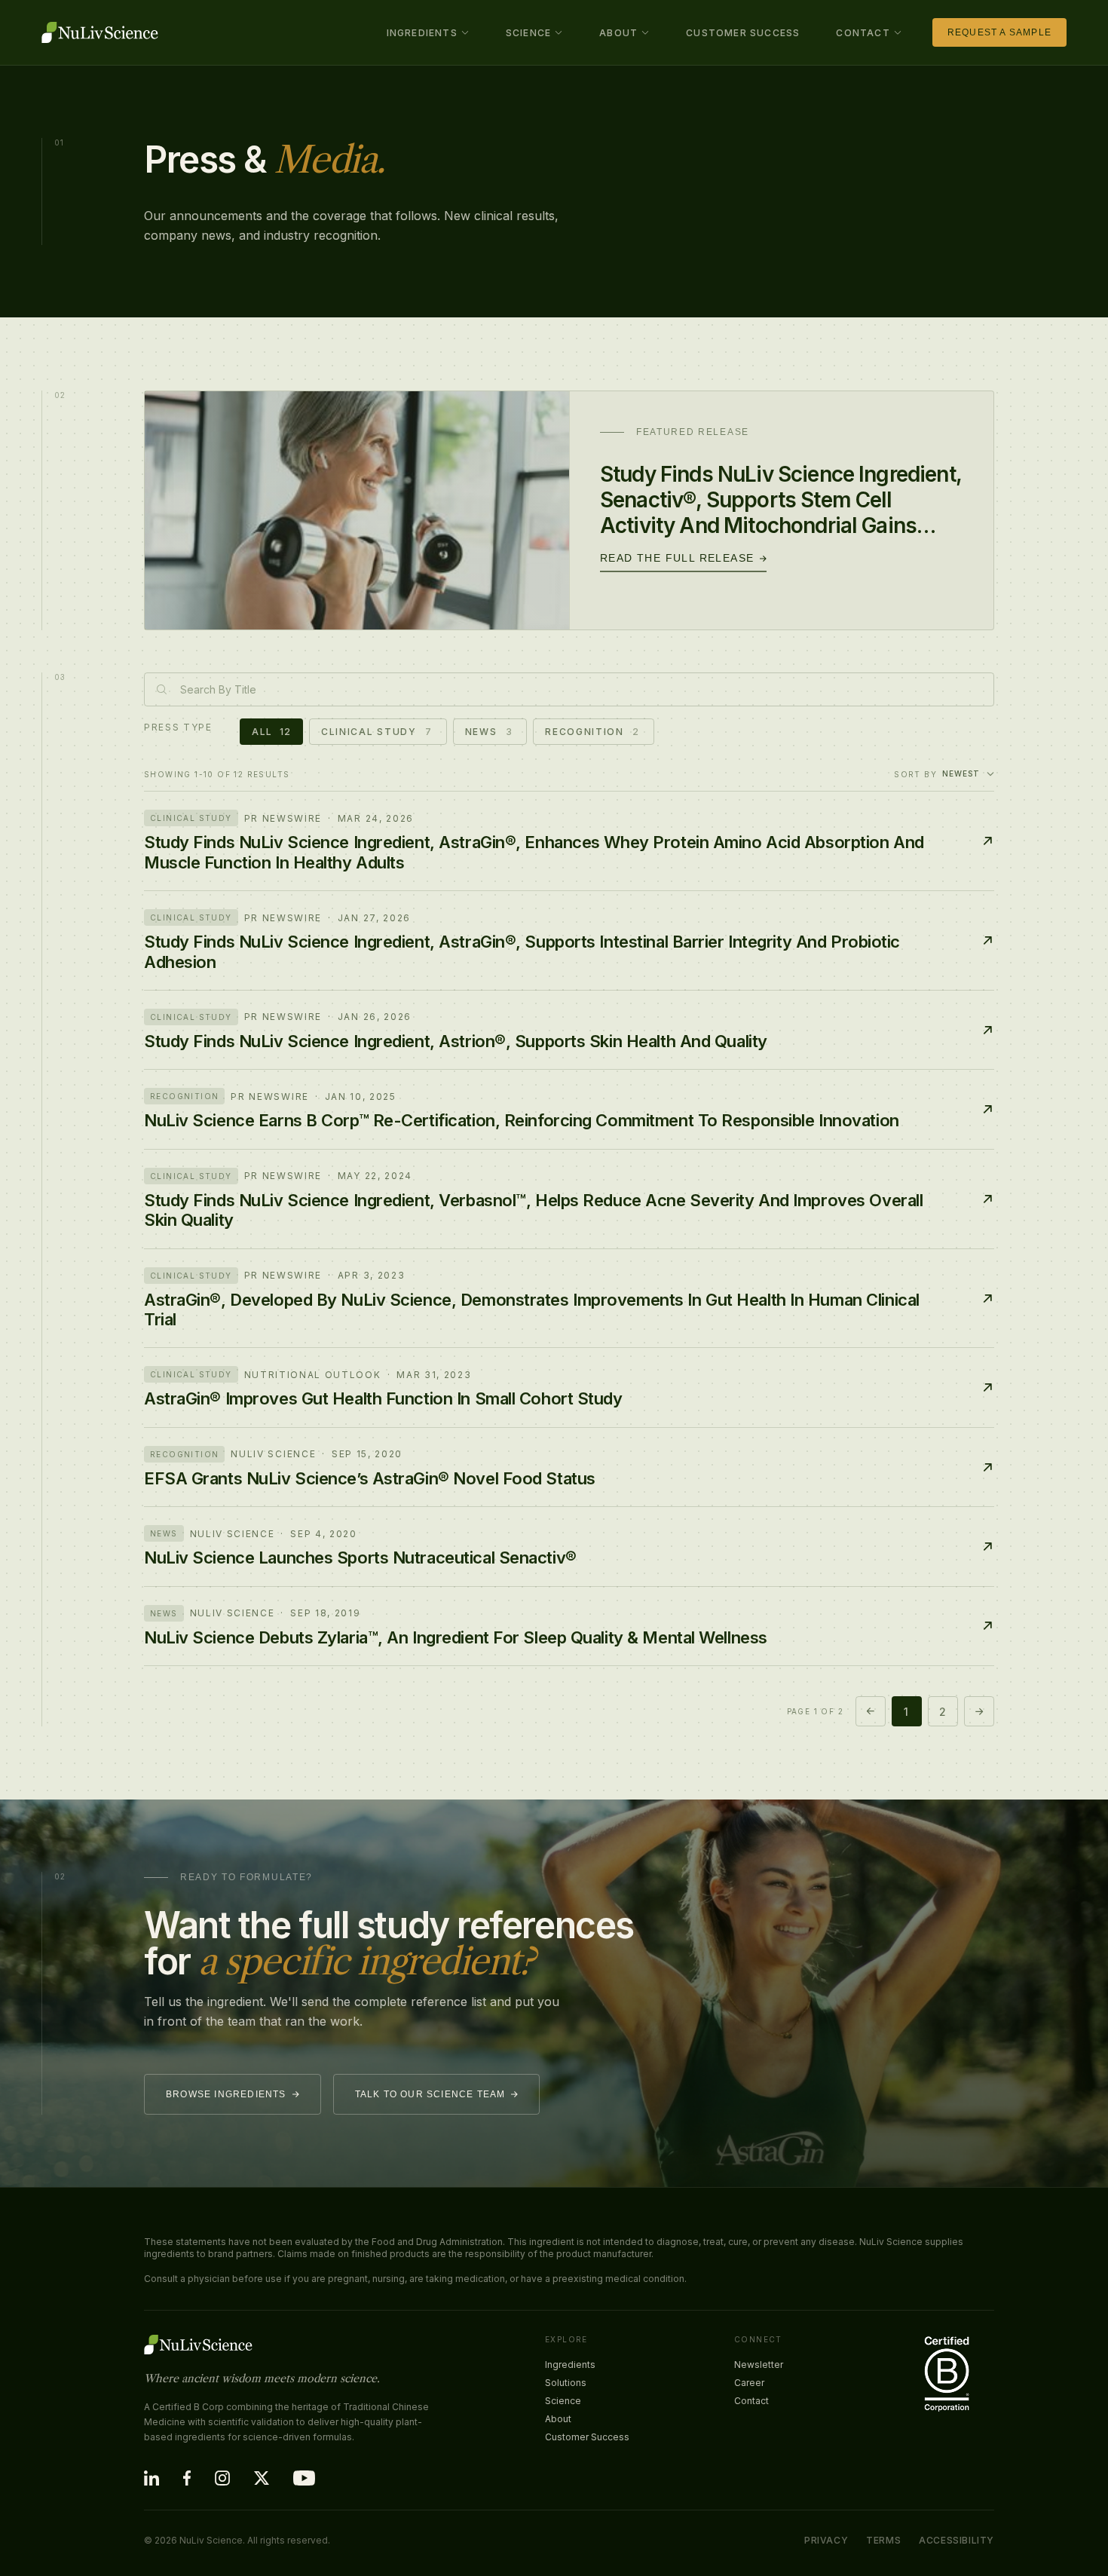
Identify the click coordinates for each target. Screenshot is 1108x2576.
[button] (428, 33)
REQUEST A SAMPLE (999, 32)
